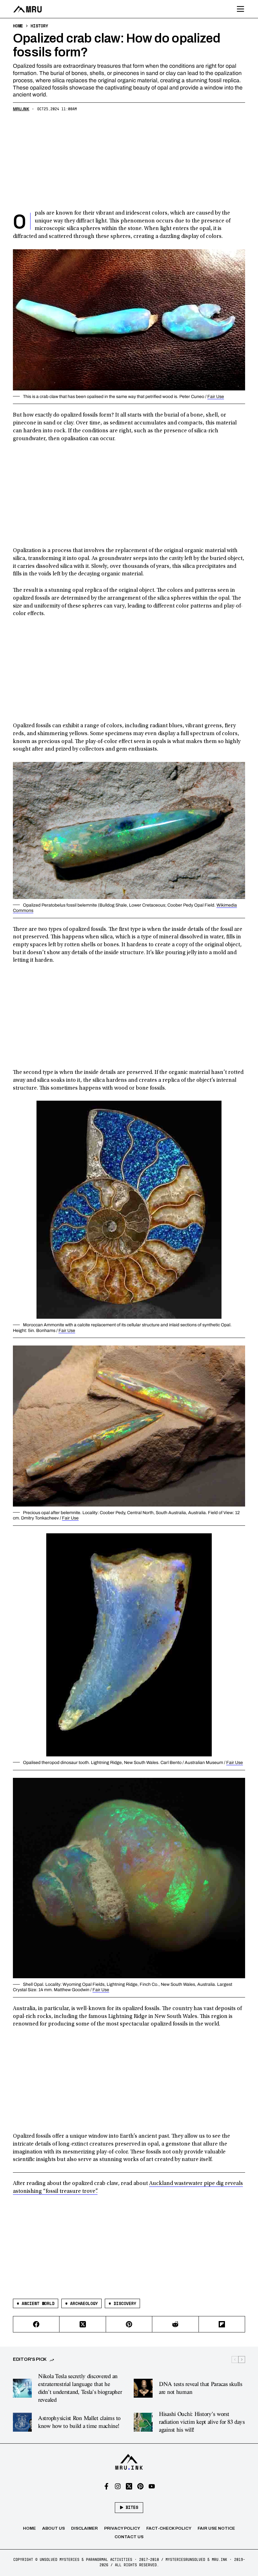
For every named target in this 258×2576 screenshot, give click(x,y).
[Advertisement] (129, 162)
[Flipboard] (222, 2324)
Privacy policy (122, 2528)
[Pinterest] (129, 2324)
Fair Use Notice (216, 2528)
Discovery (122, 2303)
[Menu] (241, 9)
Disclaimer (84, 2528)
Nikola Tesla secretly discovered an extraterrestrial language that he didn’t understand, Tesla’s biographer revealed (80, 2388)
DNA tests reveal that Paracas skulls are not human (201, 2388)
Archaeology (81, 2303)
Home (29, 2528)
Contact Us (129, 2537)
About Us (53, 2528)
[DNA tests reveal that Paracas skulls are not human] (143, 2388)
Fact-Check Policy (169, 2528)
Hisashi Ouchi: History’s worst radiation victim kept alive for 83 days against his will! (202, 2422)
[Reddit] (175, 2324)
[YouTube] (152, 2486)
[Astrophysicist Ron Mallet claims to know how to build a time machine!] (22, 2422)
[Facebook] (36, 2324)
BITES (132, 2507)
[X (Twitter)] (83, 2324)
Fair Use (216, 397)
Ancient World (36, 2303)
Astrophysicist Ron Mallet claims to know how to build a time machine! (79, 2422)
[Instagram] (118, 2486)
